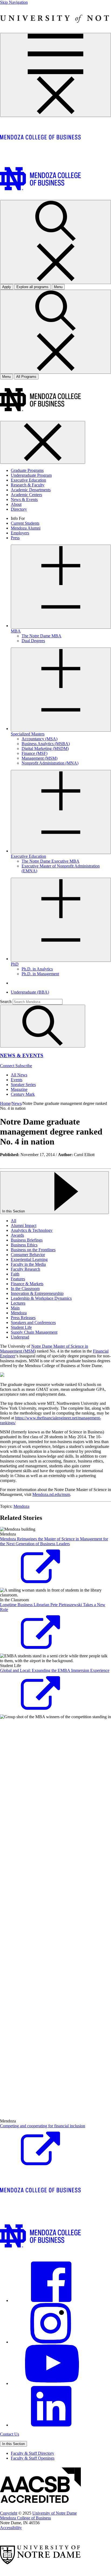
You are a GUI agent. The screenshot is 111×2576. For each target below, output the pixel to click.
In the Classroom (25, 1289)
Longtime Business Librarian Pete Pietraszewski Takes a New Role (53, 1607)
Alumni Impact (24, 1225)
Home (5, 1103)
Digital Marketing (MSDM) (45, 748)
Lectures (18, 1303)
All (13, 1221)
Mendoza (19, 1313)
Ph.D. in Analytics (37, 969)
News (17, 1103)
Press (15, 538)
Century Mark (23, 1094)
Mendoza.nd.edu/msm (51, 1494)
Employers (20, 533)
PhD (15, 964)
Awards (17, 1235)
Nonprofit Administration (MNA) (50, 763)
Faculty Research (25, 1269)
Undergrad (20, 1337)
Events (17, 1080)
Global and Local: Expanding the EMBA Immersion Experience (55, 1670)
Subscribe (24, 1066)
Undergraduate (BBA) (30, 992)
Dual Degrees (33, 641)
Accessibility (11, 2528)
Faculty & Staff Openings (33, 2458)
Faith (15, 1274)
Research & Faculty (28, 485)
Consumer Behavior (28, 1255)
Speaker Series (23, 1085)
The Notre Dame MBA (41, 636)
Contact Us (10, 2434)
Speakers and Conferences (33, 1322)
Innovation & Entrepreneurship (37, 1293)
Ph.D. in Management (40, 974)
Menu (6, 377)
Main (15, 1308)
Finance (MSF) (34, 753)
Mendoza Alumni (26, 528)
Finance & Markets (27, 1284)
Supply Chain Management (34, 1332)
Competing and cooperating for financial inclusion (43, 2126)
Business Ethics (24, 1245)
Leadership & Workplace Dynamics (41, 1298)
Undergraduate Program (31, 475)
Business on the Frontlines (33, 1250)
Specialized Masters (28, 734)
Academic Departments (31, 490)
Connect (8, 1066)
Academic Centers (26, 495)
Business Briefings (27, 1240)
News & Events (24, 499)
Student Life (21, 1327)
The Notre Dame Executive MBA (51, 861)
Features (18, 1279)
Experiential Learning (29, 1259)
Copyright (9, 2513)
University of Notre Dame (55, 2513)
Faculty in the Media (28, 1264)
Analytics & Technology (32, 1230)
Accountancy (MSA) (39, 739)
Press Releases (23, 1318)
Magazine (19, 1089)
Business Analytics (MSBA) (46, 744)
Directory (19, 509)
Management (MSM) (39, 758)
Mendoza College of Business (25, 2518)
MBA (16, 631)
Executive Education (28, 480)
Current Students (25, 523)
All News (19, 1075)
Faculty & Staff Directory (32, 2453)
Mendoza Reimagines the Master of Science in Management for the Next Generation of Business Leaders (54, 1541)
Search (6, 1002)
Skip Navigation (14, 2)
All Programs (26, 377)
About (16, 504)
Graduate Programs (27, 470)
